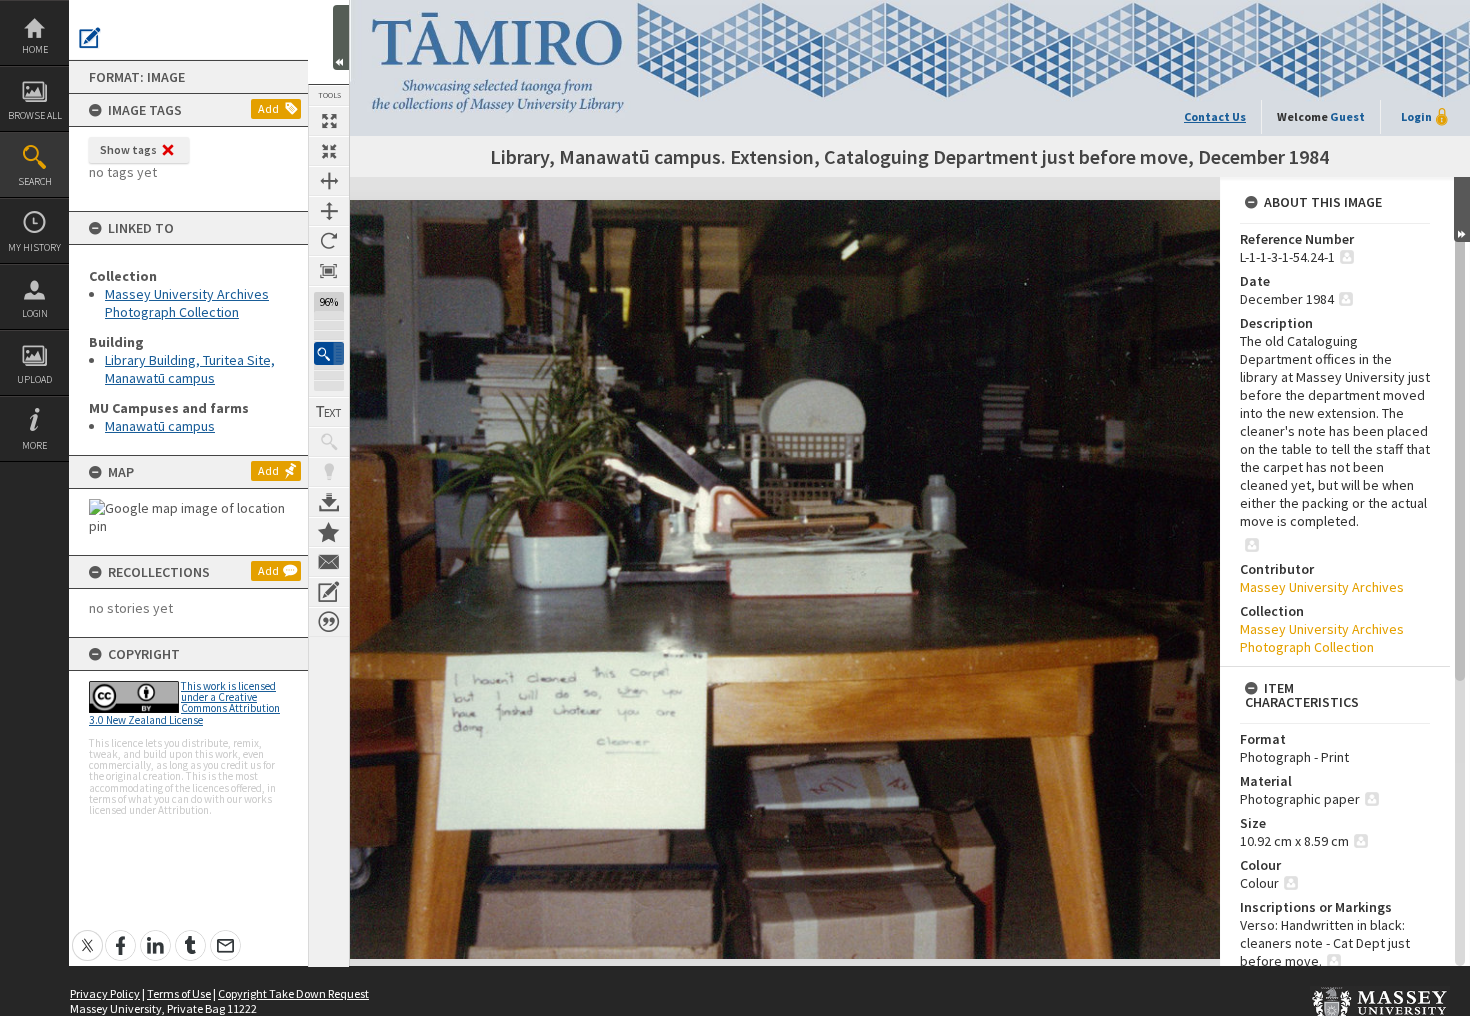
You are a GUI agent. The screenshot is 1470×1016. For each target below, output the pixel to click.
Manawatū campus (160, 426)
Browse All (35, 115)
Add (268, 108)
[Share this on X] (87, 934)
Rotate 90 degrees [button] (329, 241)
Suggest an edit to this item (90, 38)
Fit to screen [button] (329, 151)
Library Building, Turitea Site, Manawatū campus (190, 369)
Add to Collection (329, 532)
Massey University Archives (1322, 587)
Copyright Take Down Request (293, 993)
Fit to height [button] (329, 211)
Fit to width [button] (329, 181)
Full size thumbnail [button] (329, 121)
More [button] (34, 445)
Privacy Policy (105, 993)
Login (35, 313)
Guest (1347, 116)
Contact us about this (329, 562)
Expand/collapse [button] (1462, 209)
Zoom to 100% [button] (329, 271)
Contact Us (1215, 116)
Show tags (128, 149)
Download (329, 502)
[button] (329, 353)
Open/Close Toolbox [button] (341, 37)
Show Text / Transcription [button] (329, 412)
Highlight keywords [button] (329, 472)
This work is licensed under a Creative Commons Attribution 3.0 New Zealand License (184, 703)
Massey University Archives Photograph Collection (187, 303)
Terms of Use (179, 993)
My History (34, 247)
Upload (34, 379)
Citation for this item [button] (329, 622)
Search (35, 181)
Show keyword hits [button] (329, 442)
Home (35, 49)
